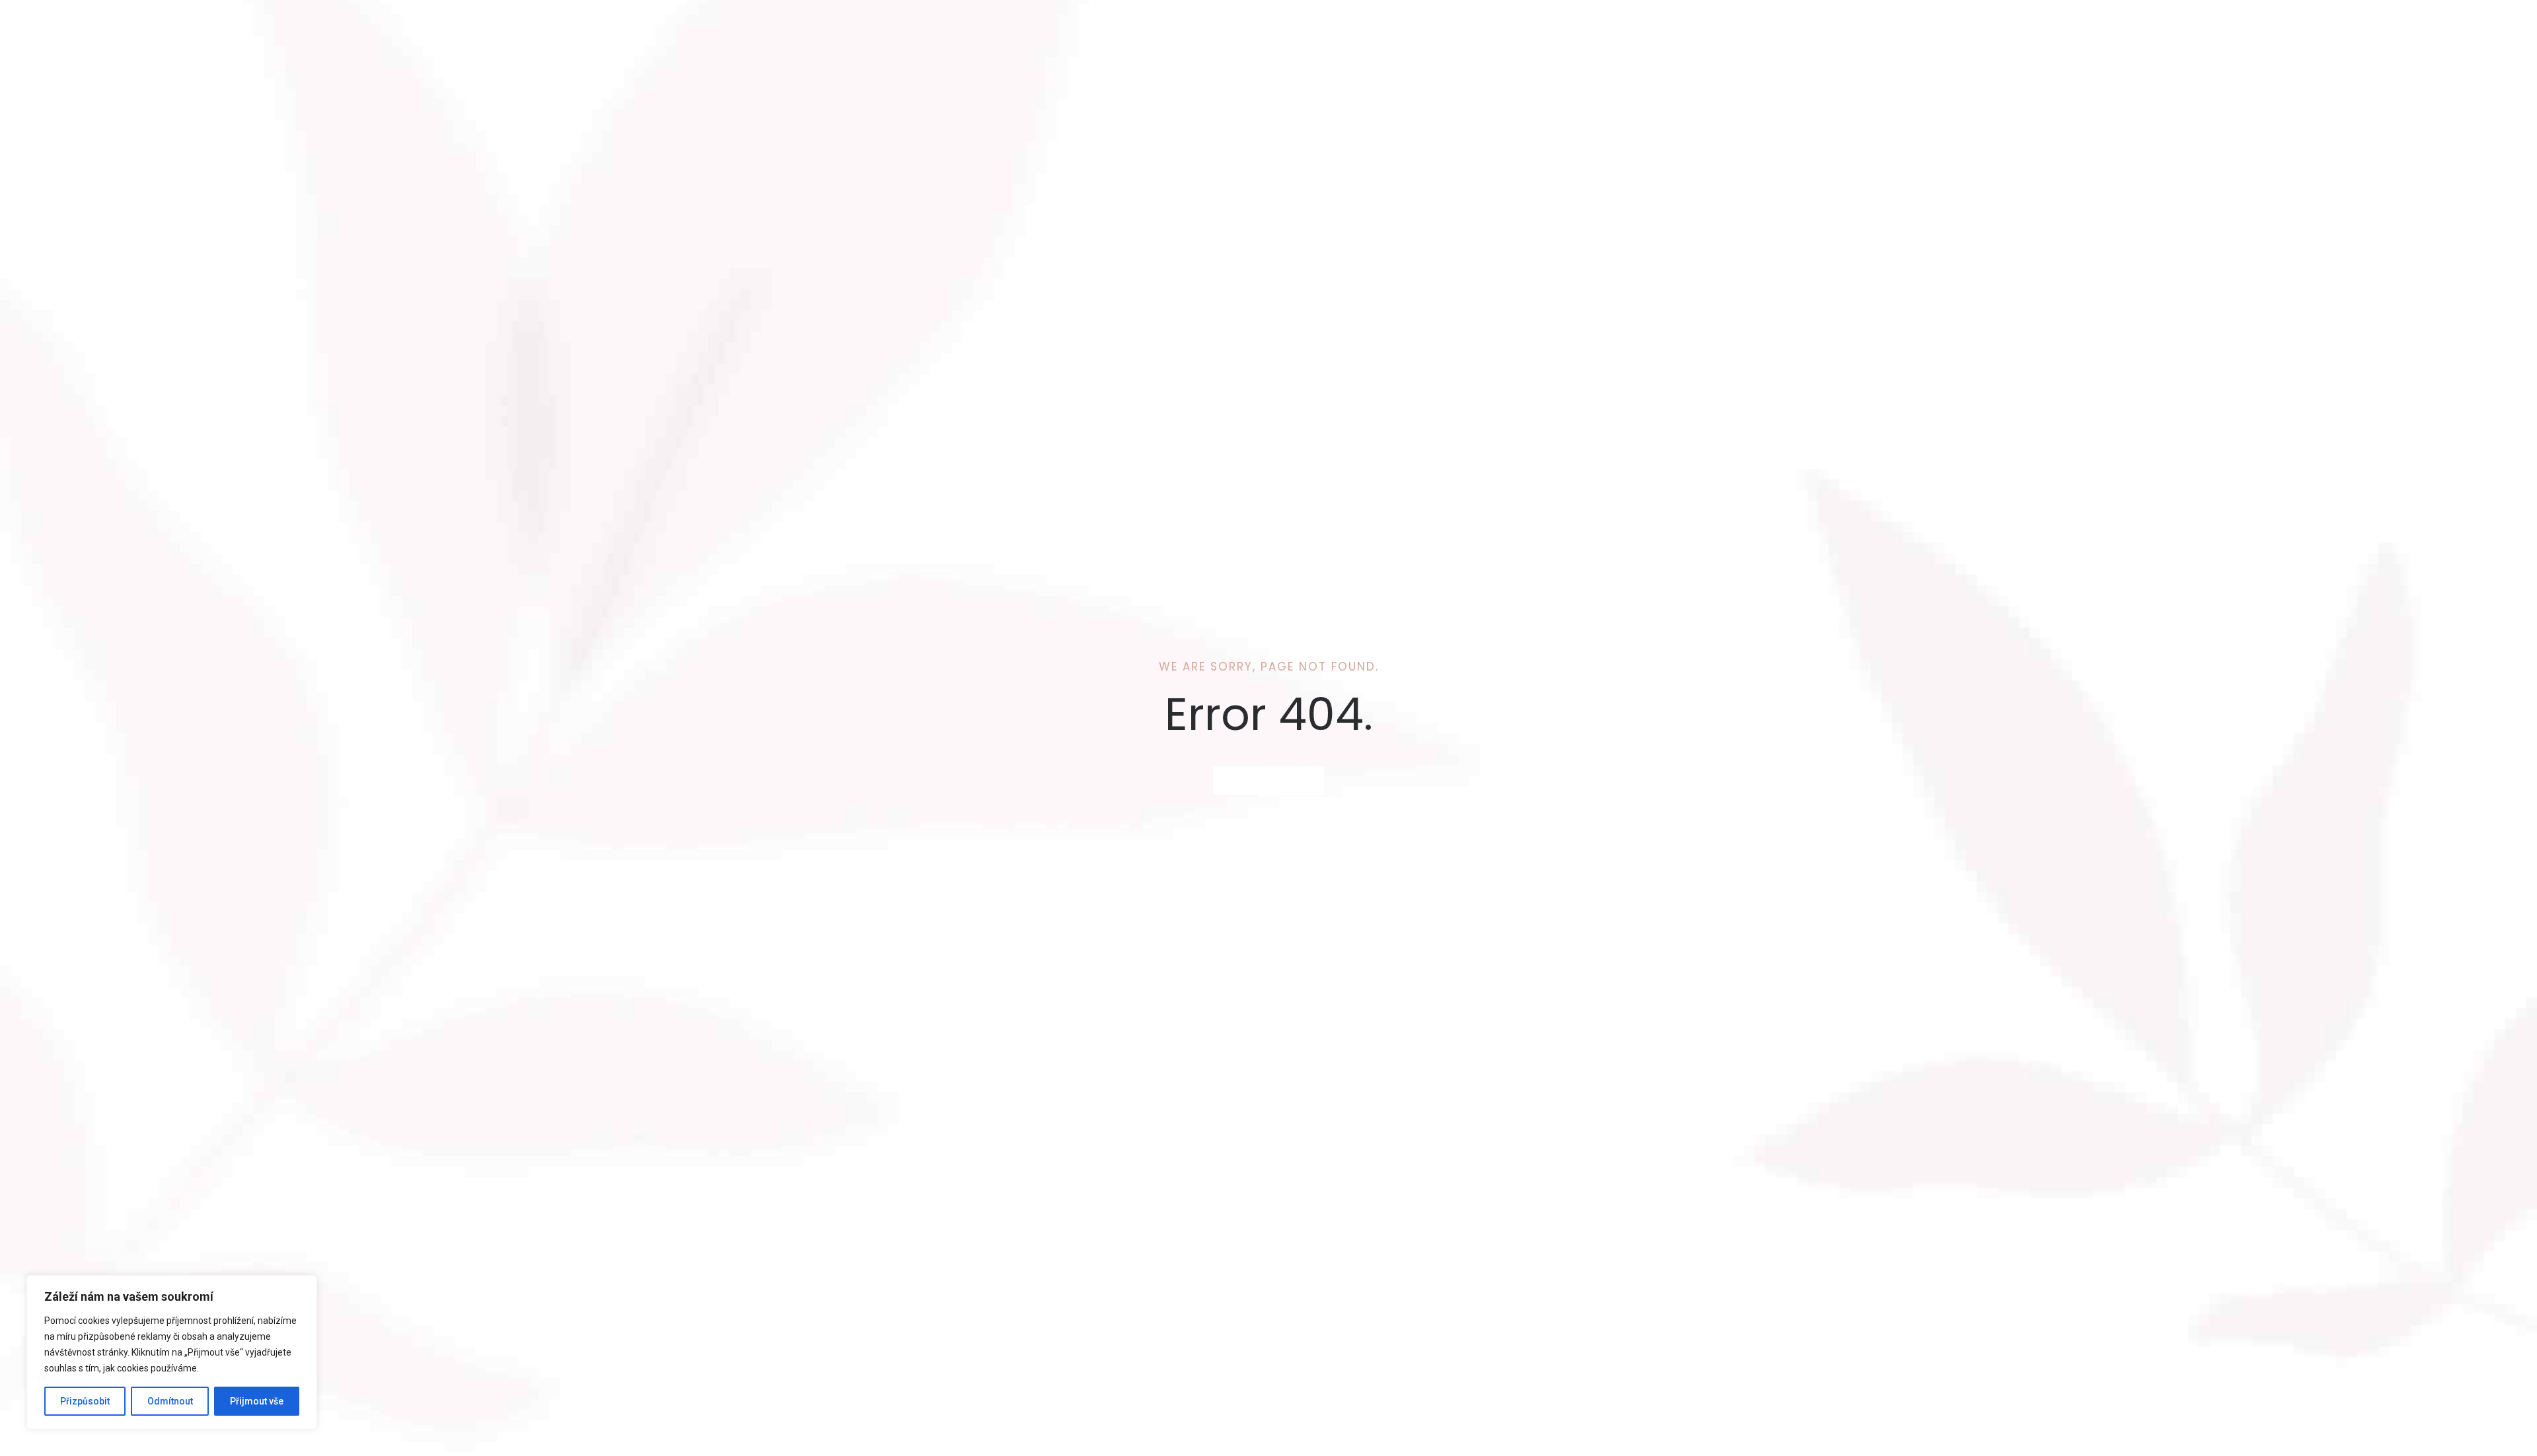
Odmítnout (170, 1401)
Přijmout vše (257, 1401)
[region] (172, 1352)
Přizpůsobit (85, 1401)
